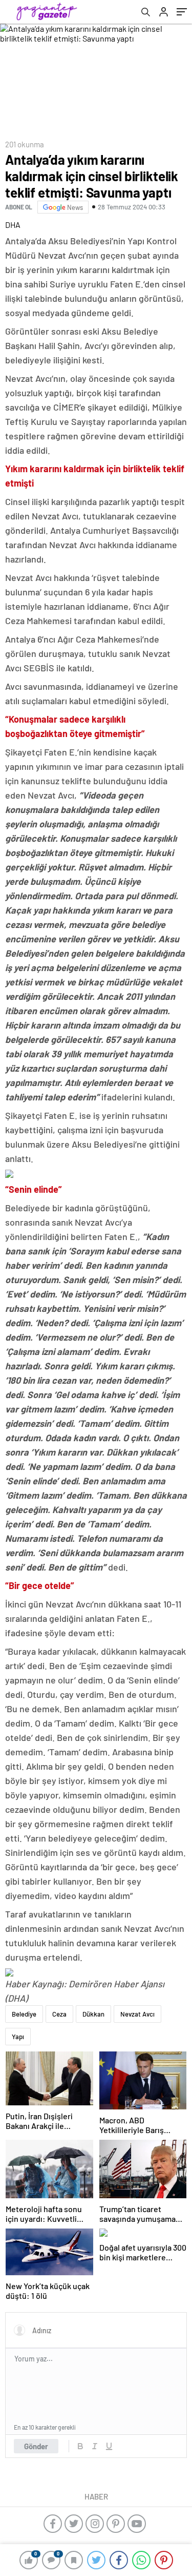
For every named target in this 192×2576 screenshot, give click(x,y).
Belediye (24, 2014)
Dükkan (93, 2014)
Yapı (18, 2037)
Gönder (36, 2446)
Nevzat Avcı (137, 2014)
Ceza (59, 2014)
